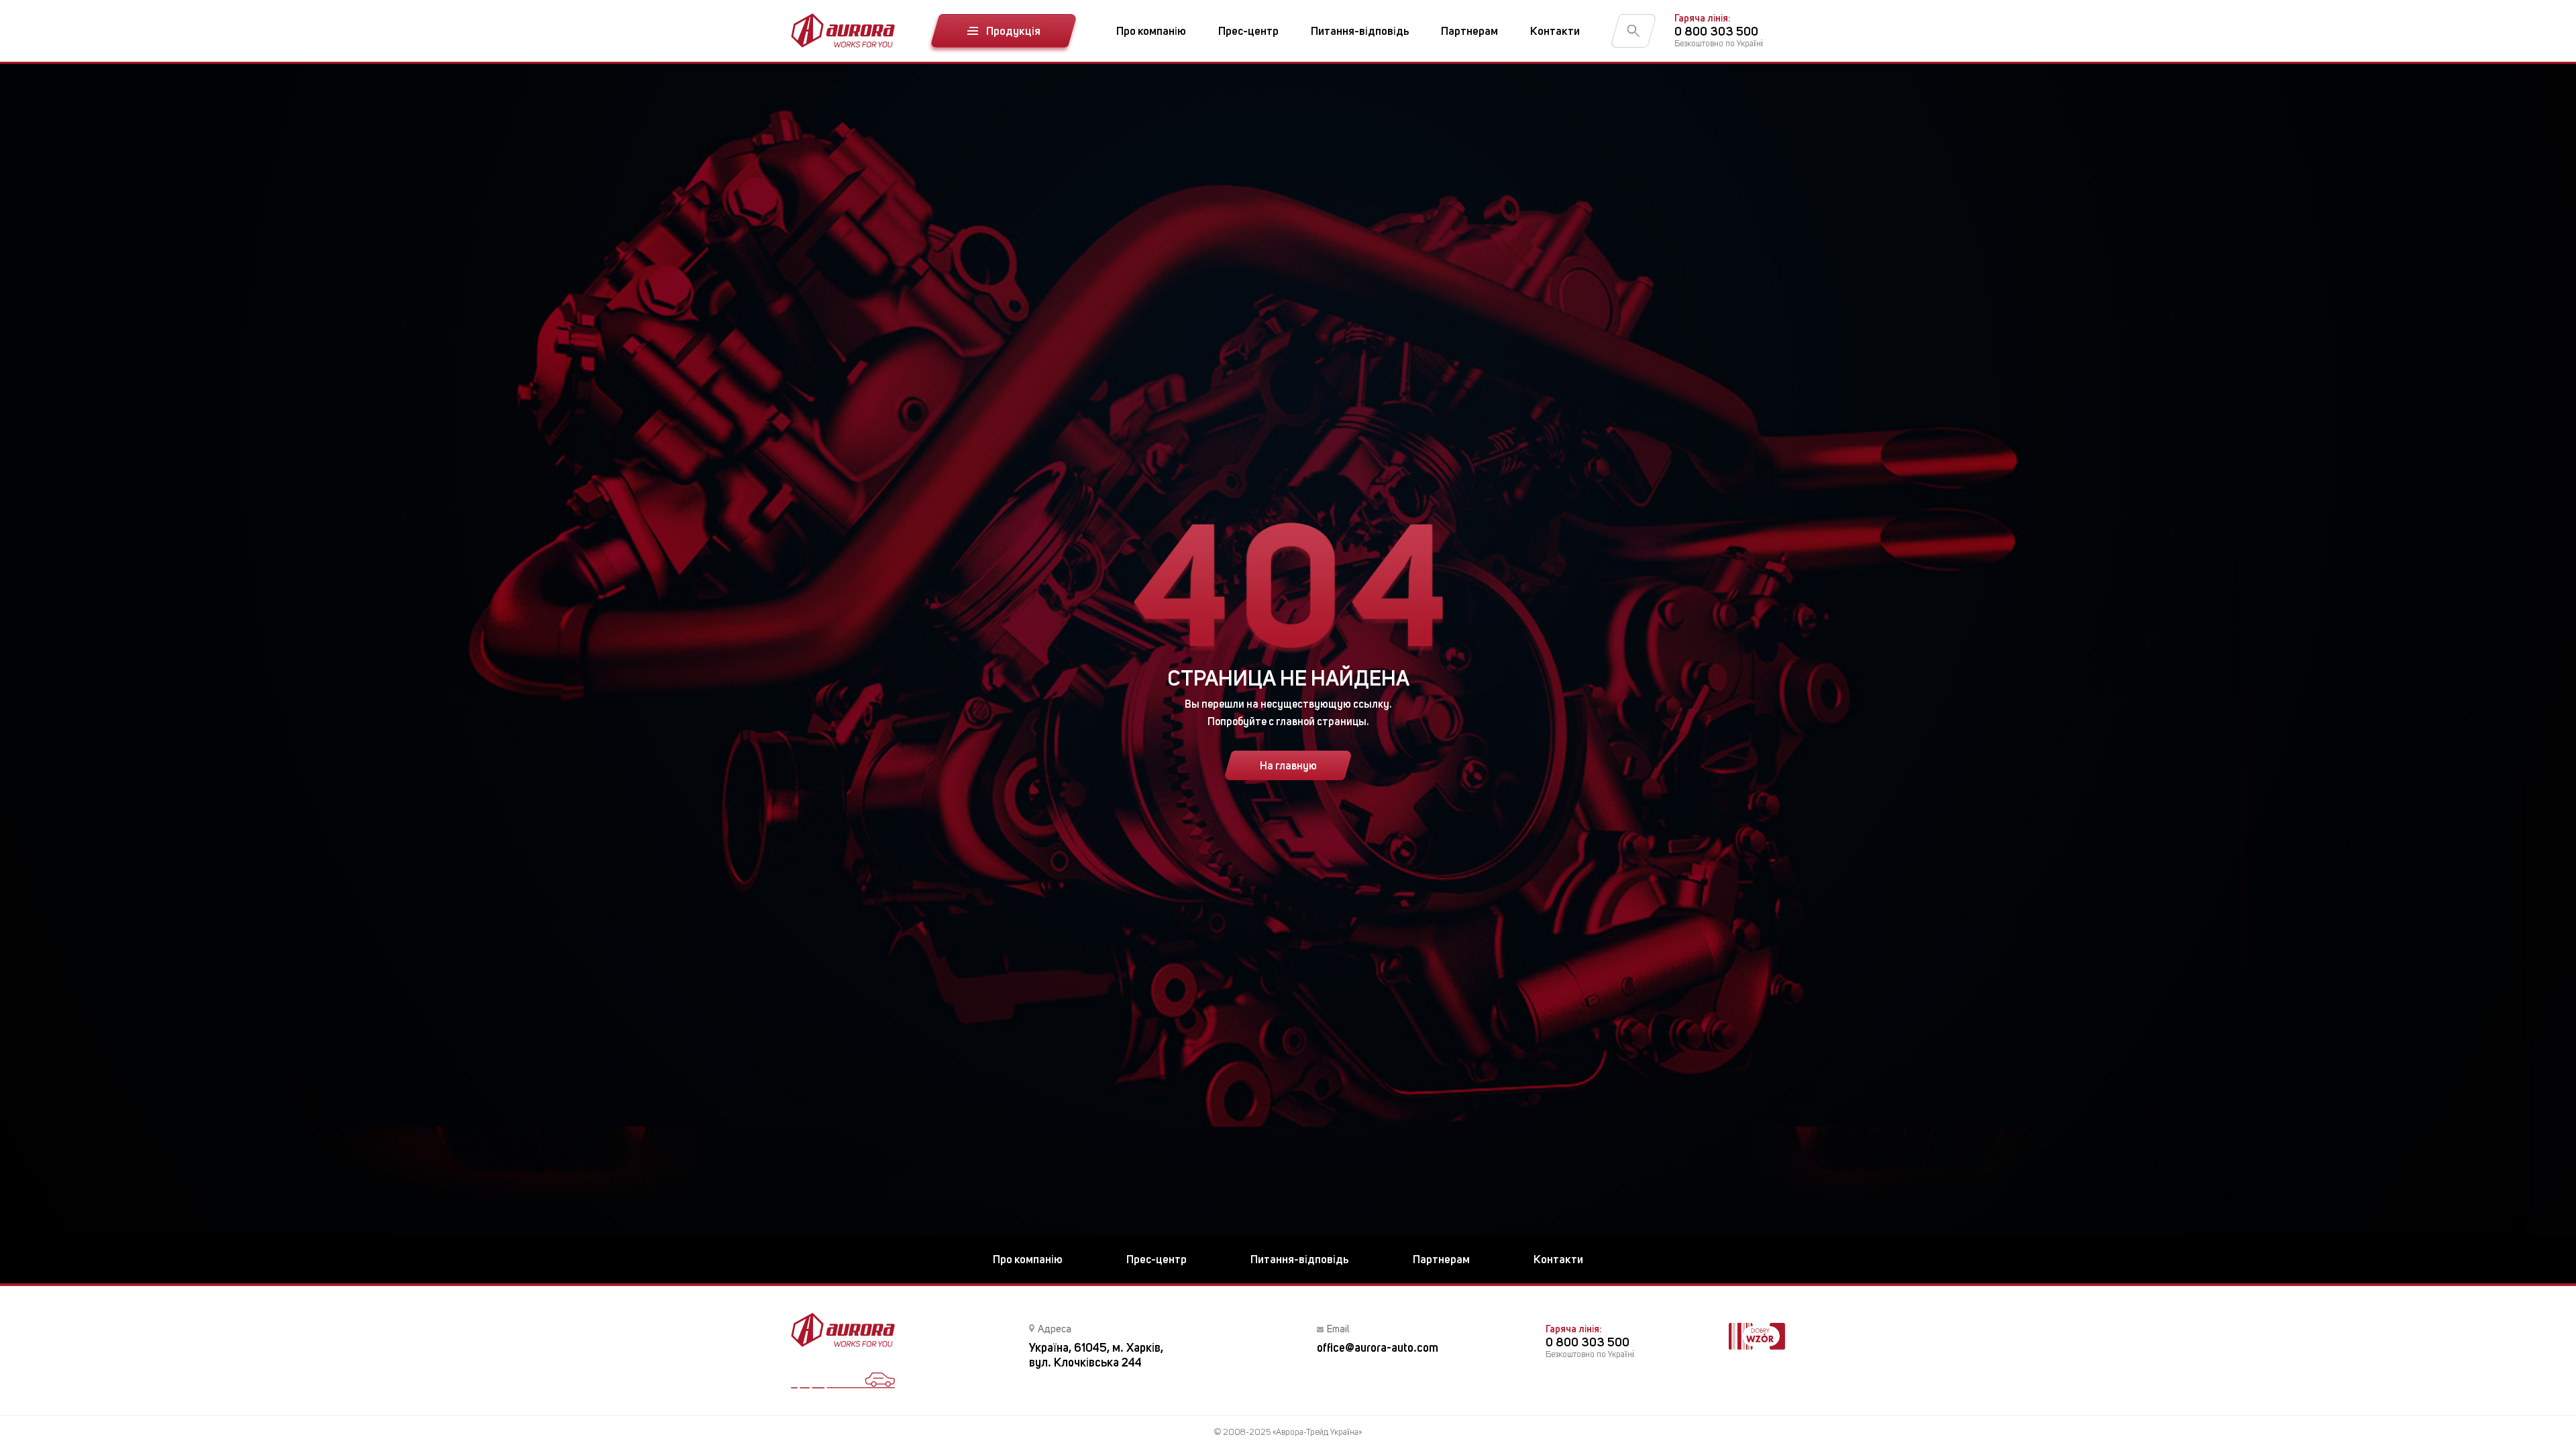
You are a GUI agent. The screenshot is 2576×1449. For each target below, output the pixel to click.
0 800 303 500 (1716, 31)
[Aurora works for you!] (843, 31)
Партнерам (1469, 31)
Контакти (1555, 31)
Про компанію (1151, 31)
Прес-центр (1248, 31)
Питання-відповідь (1360, 31)
